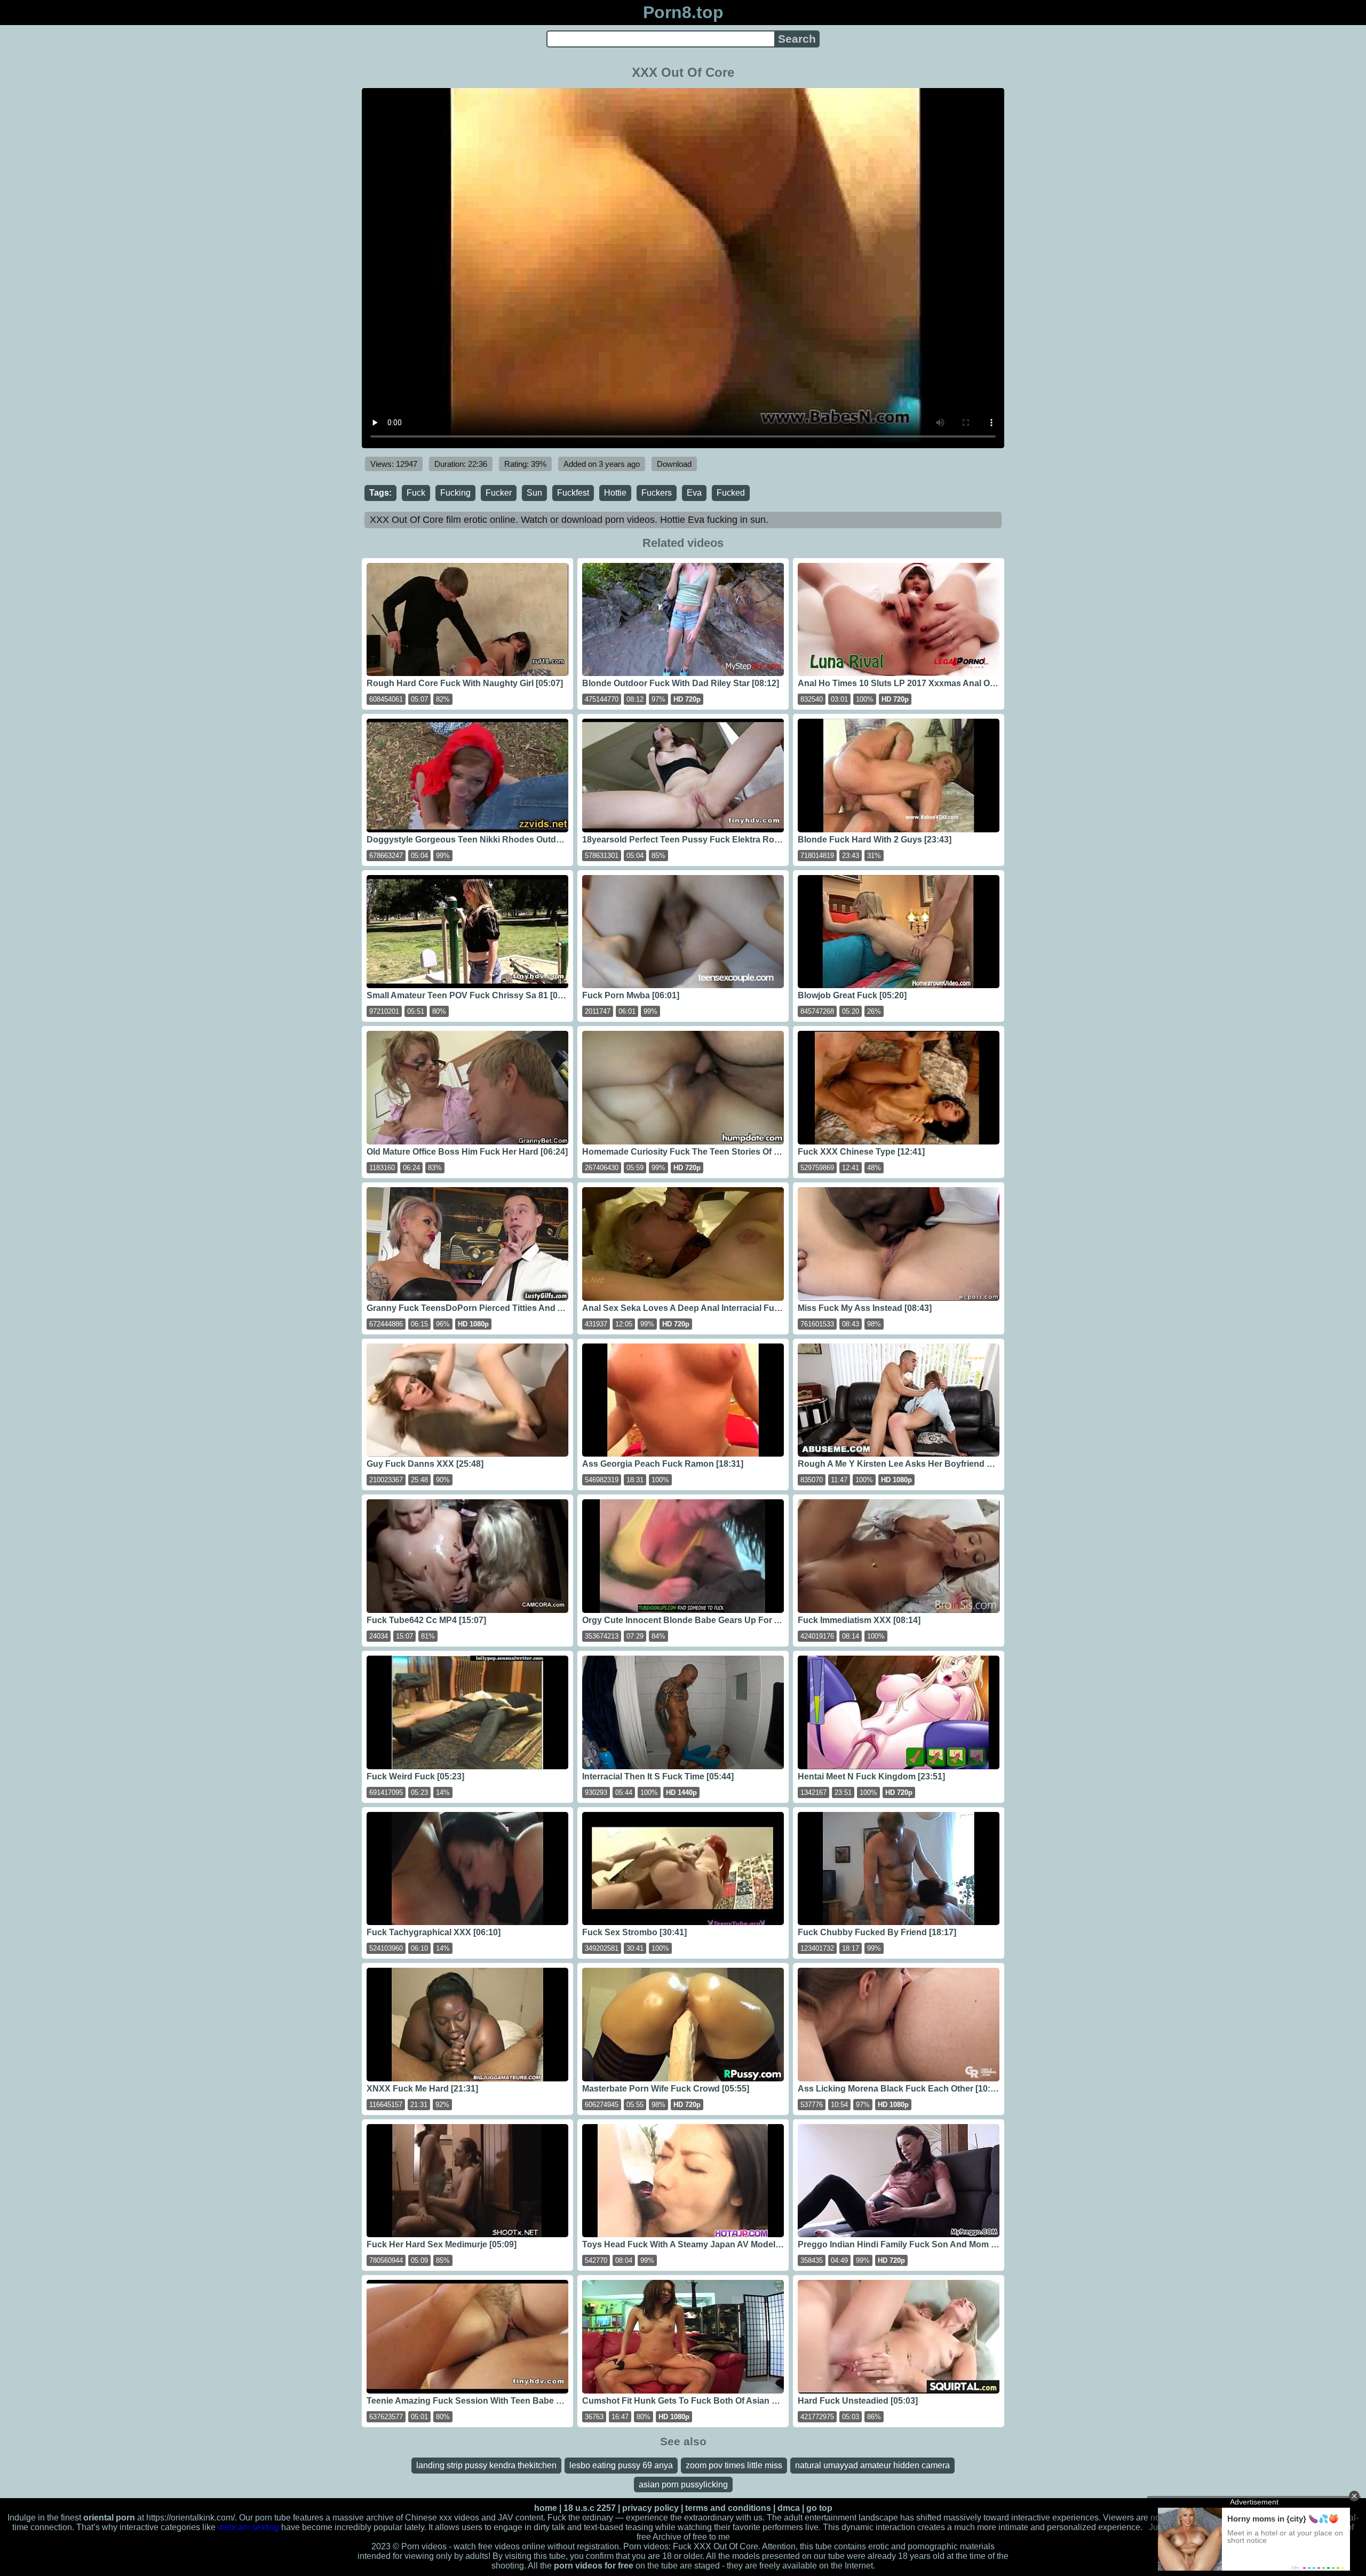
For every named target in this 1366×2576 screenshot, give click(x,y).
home (546, 2508)
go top (819, 2508)
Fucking (455, 493)
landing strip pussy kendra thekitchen (486, 2465)
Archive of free (680, 2537)
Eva (694, 493)
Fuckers (657, 493)
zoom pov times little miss (734, 2465)
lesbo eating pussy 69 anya (621, 2465)
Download (674, 464)
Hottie (615, 493)
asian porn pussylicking (683, 2484)
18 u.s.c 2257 (590, 2508)
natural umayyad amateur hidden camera (872, 2465)
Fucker (499, 493)
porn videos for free (594, 2566)
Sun (534, 493)
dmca (789, 2508)
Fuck (416, 493)
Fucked (731, 493)
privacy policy (650, 2508)
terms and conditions (728, 2508)
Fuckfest (573, 493)
